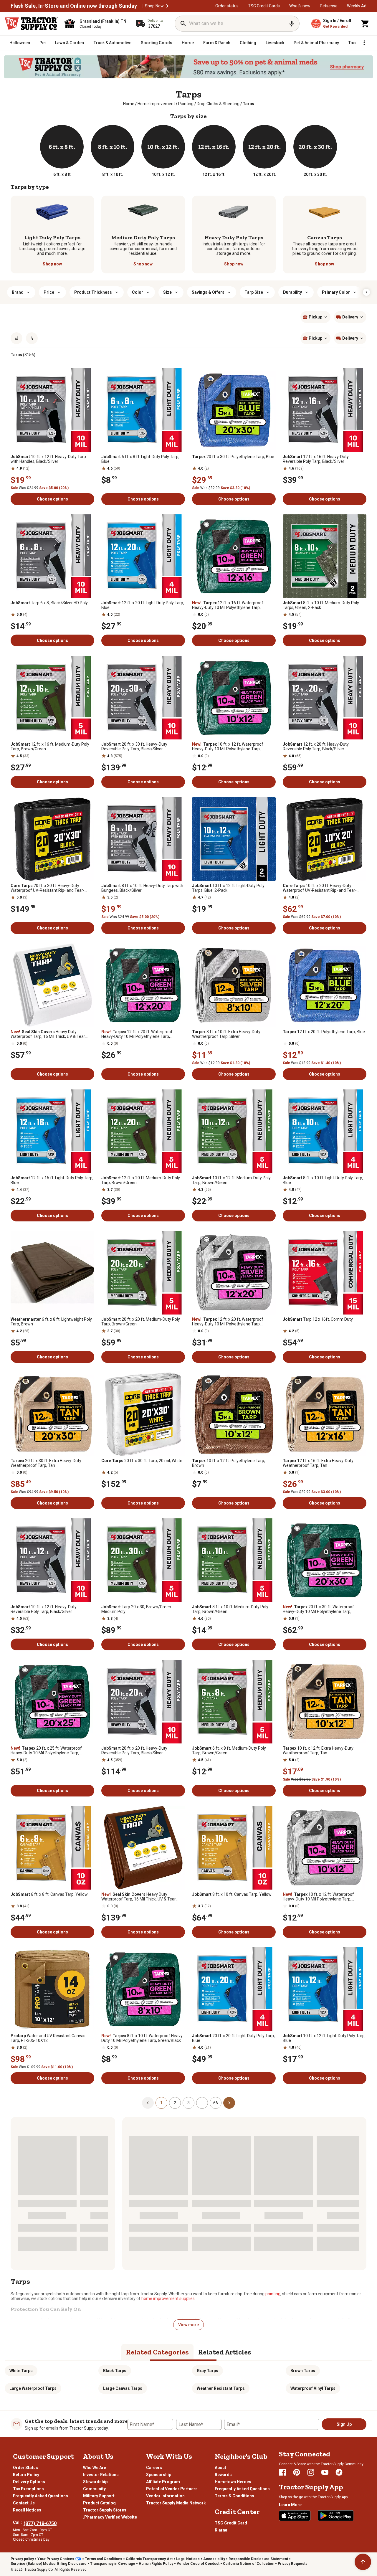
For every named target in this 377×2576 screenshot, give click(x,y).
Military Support (99, 2496)
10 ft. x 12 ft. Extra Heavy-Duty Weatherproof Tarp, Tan (318, 1751)
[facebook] (282, 2472)
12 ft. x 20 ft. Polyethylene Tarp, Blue (324, 1032)
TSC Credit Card (231, 2523)
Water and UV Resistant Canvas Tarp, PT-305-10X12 (48, 2038)
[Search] (183, 24)
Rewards (223, 2475)
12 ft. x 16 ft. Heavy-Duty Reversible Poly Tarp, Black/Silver (316, 459)
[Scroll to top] (363, 2562)
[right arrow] (366, 292)
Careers (154, 2468)
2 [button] (175, 2103)
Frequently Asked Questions (40, 2496)
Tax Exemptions (28, 2489)
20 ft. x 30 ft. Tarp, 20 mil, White (142, 1461)
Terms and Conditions (104, 2559)
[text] (248, 104)
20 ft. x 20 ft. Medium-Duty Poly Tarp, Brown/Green (141, 1322)
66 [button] (216, 2103)
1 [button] (161, 2103)
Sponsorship (159, 2475)
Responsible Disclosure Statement (258, 2559)
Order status (227, 6)
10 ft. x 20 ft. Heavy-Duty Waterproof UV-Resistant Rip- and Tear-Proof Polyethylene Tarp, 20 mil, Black (320, 888)
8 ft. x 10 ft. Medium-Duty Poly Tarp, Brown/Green (230, 1609)
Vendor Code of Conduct (198, 2564)
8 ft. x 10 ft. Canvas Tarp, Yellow (232, 1894)
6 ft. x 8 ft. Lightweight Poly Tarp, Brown (51, 1322)
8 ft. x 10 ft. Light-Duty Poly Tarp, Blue (323, 1180)
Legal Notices (188, 2559)
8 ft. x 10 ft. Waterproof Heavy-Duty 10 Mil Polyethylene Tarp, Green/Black (143, 2038)
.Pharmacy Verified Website (110, 2517)
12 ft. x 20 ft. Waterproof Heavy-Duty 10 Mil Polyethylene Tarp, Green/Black (137, 1034)
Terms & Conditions (234, 2496)
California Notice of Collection (249, 2564)
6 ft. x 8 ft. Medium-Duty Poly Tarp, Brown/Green (229, 1751)
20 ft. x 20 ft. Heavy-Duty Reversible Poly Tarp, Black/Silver (134, 1751)
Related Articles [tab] (225, 2352)
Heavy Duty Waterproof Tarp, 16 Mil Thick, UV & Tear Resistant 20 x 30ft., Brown (139, 1897)
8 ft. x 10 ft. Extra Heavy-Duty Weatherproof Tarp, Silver (226, 1034)
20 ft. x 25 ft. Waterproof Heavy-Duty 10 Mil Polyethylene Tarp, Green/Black (46, 1751)
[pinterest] (297, 2472)
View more (188, 2325)
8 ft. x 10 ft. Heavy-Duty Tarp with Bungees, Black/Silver (142, 888)
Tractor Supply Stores (105, 2510)
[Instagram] (311, 2472)
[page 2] (229, 2103)
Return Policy (26, 2475)
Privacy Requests (293, 2564)
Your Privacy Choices (56, 2559)
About (220, 2468)
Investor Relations (101, 2475)
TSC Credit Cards (264, 6)
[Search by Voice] (292, 24)
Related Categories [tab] (157, 2352)
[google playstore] (336, 2516)
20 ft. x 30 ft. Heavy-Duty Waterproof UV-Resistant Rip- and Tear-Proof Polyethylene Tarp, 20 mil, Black (48, 888)
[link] (129, 104)
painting (273, 2294)
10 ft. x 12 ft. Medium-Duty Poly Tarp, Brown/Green (231, 1180)
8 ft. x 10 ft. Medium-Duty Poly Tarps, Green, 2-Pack (321, 605)
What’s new (300, 6)
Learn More (290, 2505)
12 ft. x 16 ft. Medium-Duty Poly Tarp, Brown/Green (50, 747)
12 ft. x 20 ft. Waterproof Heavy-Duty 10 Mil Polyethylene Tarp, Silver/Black (228, 1322)
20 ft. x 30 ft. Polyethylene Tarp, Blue (233, 457)
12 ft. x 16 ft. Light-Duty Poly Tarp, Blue (52, 1180)
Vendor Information (165, 2496)
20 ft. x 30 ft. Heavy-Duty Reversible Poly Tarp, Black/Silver (134, 747)
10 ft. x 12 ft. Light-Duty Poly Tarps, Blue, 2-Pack (228, 888)
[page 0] (148, 2103)
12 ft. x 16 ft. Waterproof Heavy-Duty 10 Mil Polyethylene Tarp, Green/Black (228, 605)
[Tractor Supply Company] (31, 24)
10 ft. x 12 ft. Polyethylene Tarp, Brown (229, 1463)
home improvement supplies (168, 2298)
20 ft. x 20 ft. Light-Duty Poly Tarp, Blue (233, 2038)
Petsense (329, 6)
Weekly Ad (357, 6)
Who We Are (95, 2468)
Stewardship (95, 2482)
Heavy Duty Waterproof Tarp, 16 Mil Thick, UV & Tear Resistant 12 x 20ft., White (48, 1034)
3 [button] (188, 2103)
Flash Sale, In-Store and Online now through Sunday (74, 6)
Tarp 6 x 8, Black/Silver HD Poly (49, 603)
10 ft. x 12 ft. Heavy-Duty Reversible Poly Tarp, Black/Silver (44, 1609)
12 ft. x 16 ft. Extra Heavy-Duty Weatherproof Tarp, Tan (318, 1463)
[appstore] (295, 2516)
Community (94, 2489)
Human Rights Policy (156, 2564)
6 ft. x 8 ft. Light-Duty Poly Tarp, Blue (140, 459)
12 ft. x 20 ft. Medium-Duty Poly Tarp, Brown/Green (141, 1180)
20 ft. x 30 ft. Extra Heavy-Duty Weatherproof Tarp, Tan (46, 1463)
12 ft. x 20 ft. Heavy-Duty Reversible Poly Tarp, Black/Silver (316, 747)
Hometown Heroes (233, 2482)
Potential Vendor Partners (172, 2489)
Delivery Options (29, 2482)
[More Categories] (364, 43)
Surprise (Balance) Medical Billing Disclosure (49, 2564)
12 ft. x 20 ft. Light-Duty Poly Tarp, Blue (143, 605)
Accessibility (214, 2559)
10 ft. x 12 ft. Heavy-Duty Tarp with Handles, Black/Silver (48, 459)
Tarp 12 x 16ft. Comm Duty (318, 1319)
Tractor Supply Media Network (176, 2503)
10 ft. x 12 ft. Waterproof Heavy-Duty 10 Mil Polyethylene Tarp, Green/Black (228, 747)
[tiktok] (339, 2472)
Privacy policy (22, 2559)
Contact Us (24, 2503)
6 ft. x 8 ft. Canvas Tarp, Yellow (49, 1894)
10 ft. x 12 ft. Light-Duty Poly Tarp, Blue (324, 2038)
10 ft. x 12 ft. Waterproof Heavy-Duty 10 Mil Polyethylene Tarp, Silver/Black (318, 1897)
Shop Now (154, 6)
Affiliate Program (163, 2482)
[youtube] (325, 2472)
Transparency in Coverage (113, 2564)
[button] (167, 6)
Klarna (221, 2530)
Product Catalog (99, 2503)
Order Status (25, 2468)
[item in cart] (365, 24)
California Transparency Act (149, 2559)
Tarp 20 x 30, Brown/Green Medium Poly (136, 1609)
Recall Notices (27, 2510)
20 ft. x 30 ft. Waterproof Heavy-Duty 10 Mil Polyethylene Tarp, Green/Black (318, 1609)
